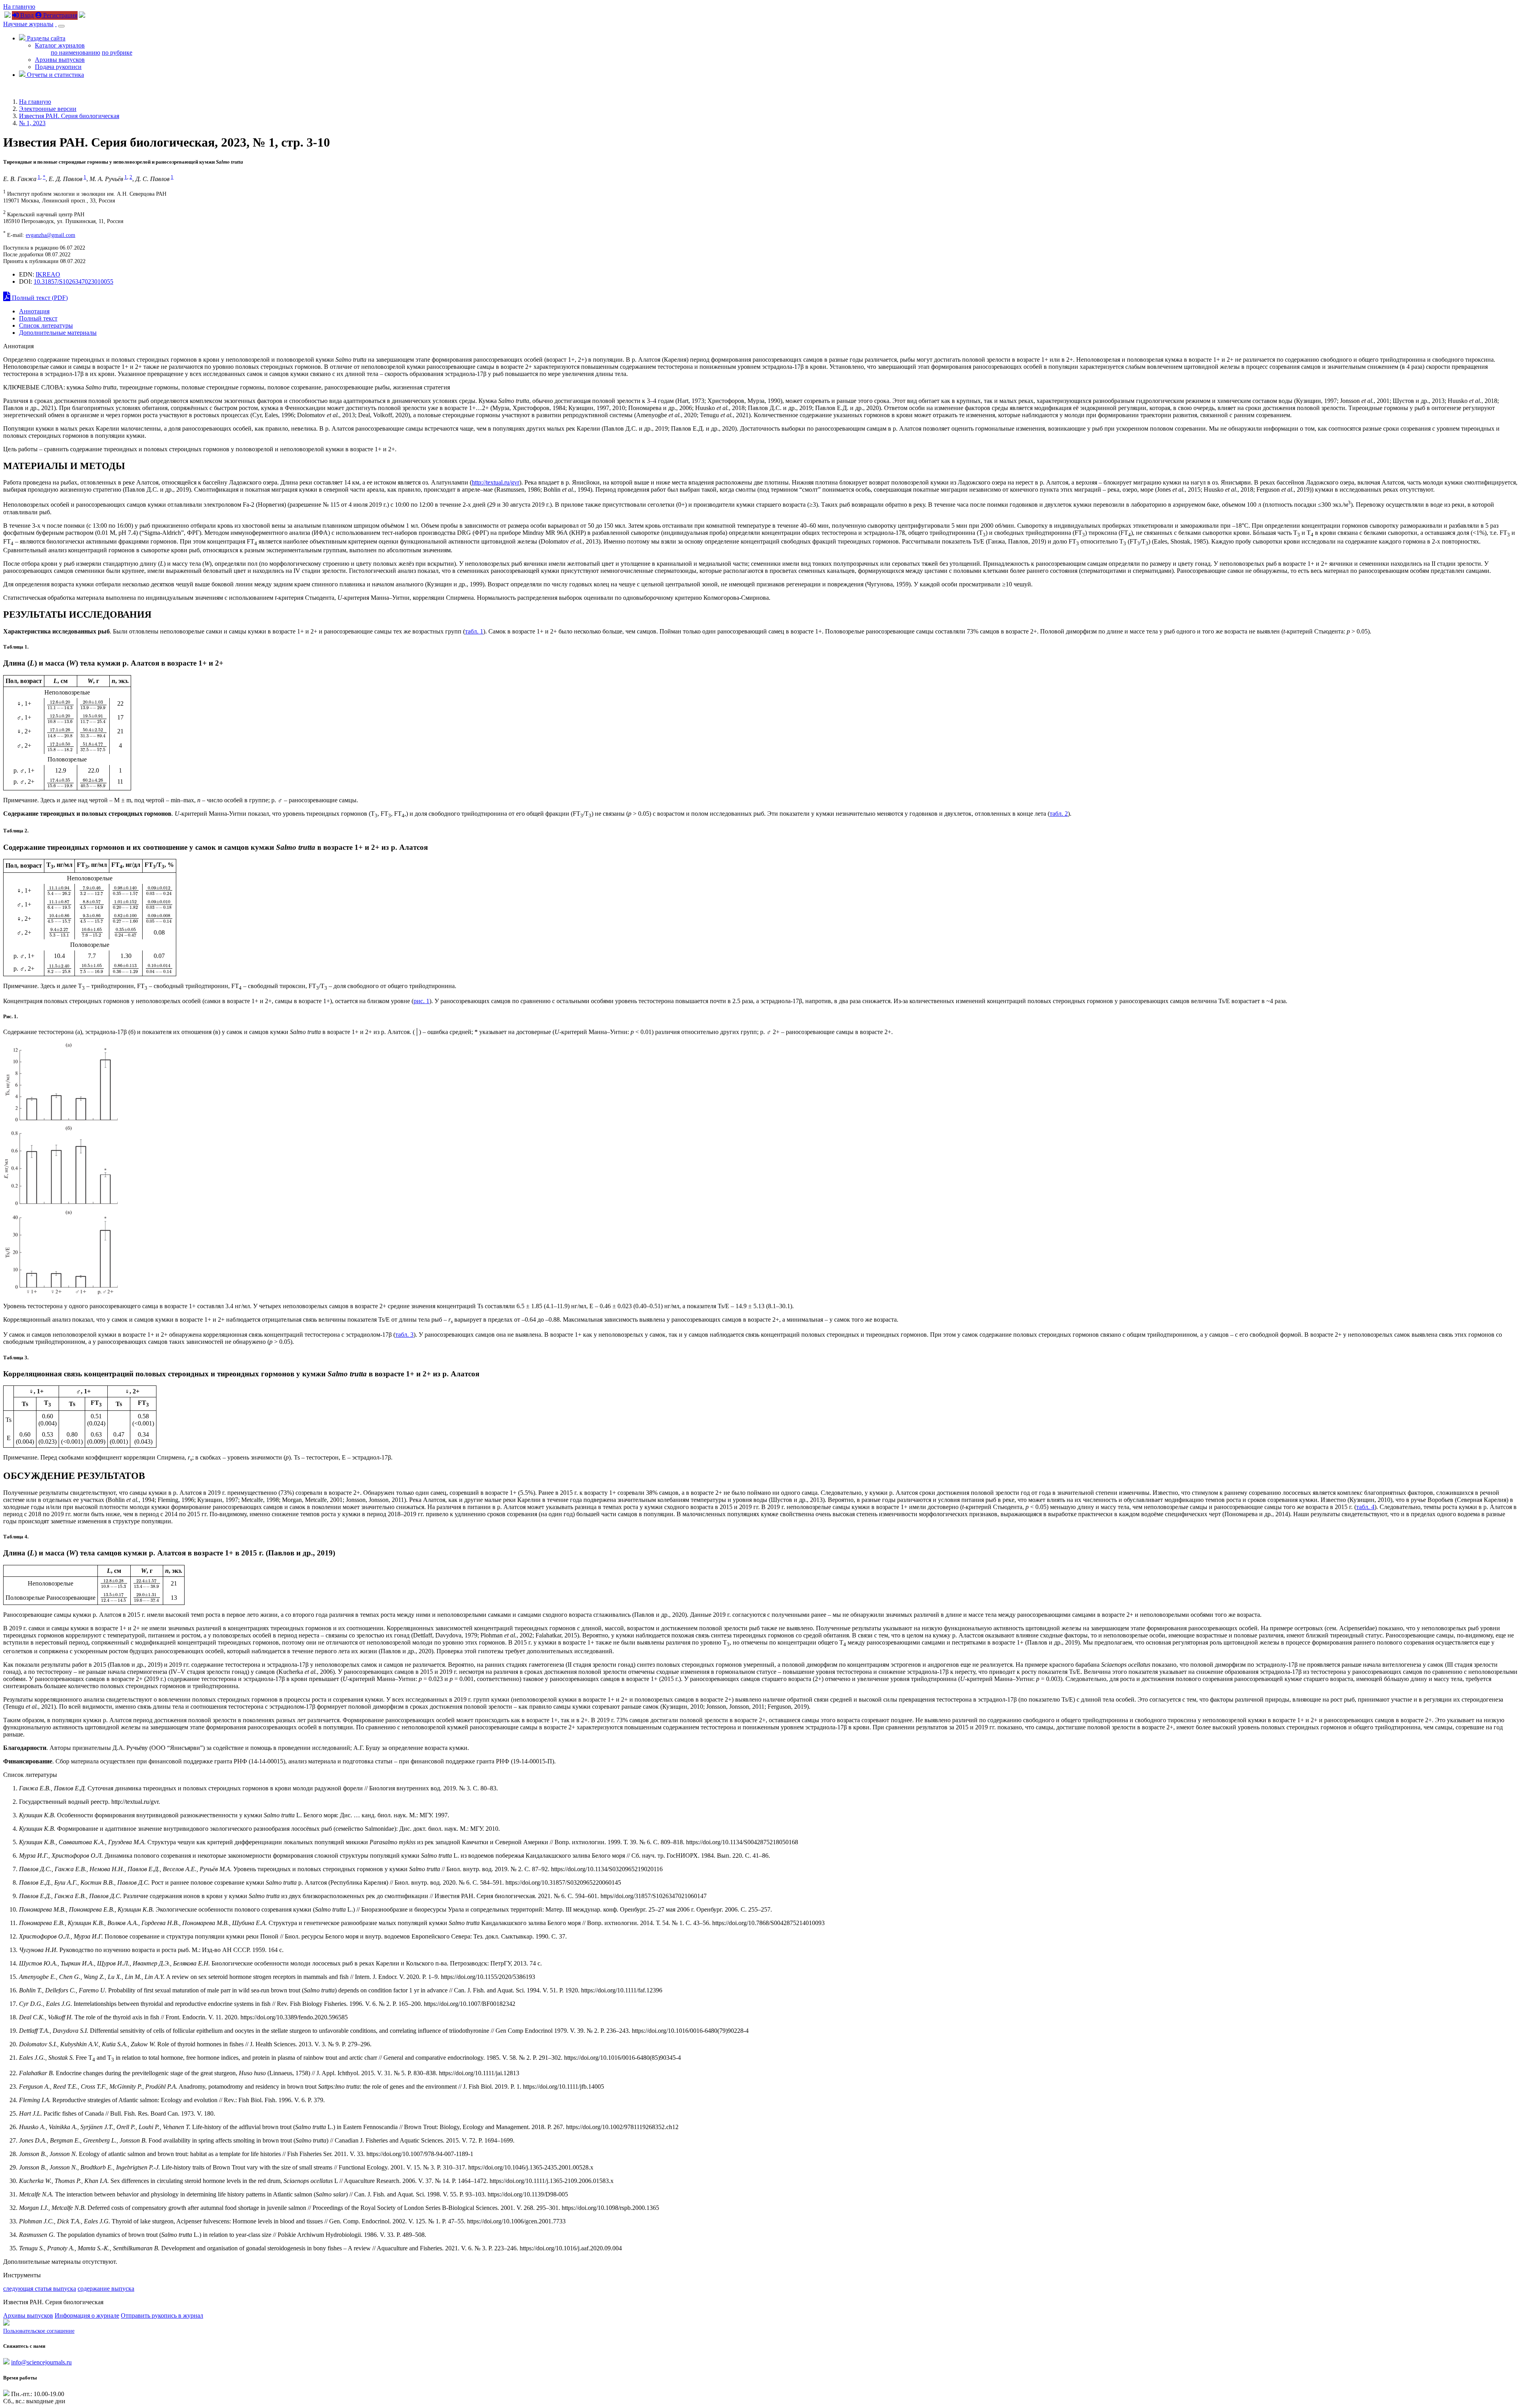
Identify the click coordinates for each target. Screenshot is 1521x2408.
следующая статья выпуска (40, 2289)
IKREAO (48, 274)
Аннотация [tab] (34, 311)
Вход (26, 15)
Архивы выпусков (60, 60)
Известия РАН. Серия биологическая (69, 116)
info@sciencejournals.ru (41, 2362)
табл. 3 (404, 1335)
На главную (19, 7)
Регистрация (59, 15)
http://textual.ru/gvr (496, 482)
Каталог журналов (60, 45)
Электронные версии (48, 109)
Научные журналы (28, 24)
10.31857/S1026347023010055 (73, 281)
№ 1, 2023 (32, 123)
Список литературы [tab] (46, 325)
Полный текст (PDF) (39, 298)
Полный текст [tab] (38, 318)
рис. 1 (421, 1001)
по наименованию (75, 52)
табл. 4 (1365, 1507)
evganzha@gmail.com (51, 235)
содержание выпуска (106, 2289)
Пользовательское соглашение (39, 2331)
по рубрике (117, 52)
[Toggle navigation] (61, 26)
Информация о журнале (87, 2315)
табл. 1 (474, 631)
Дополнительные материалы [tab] (58, 333)
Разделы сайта (45, 38)
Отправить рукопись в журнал (162, 2315)
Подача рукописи (58, 67)
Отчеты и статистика (55, 75)
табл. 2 (1059, 814)
